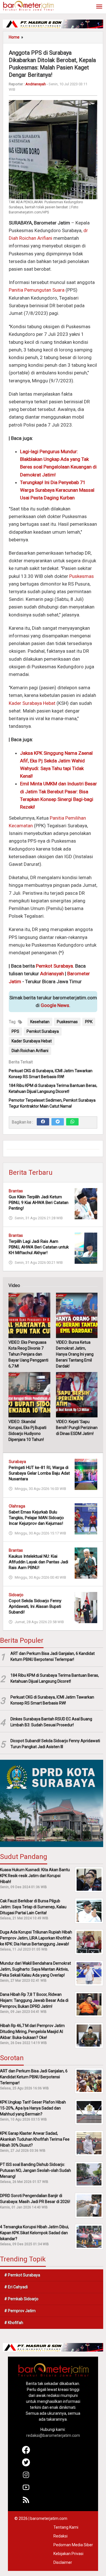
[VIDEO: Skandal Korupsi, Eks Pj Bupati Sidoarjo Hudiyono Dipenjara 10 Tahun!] (29, 1395)
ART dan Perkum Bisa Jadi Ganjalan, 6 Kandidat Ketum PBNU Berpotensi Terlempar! (53, 1656)
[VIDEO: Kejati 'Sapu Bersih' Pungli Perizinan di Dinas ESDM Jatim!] (77, 1395)
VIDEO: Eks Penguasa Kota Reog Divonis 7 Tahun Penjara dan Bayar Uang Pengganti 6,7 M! (28, 1354)
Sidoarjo (16, 1595)
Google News (55, 1005)
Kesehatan (40, 1022)
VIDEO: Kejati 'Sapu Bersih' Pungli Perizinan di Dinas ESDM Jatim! (77, 1428)
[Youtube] (26, 2490)
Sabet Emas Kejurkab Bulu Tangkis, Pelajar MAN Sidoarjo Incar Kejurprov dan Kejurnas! (36, 1518)
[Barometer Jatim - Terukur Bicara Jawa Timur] (28, 5)
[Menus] (99, 7)
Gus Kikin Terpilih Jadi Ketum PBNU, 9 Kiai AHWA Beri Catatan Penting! (39, 1203)
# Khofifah (14, 2323)
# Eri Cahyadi (16, 2287)
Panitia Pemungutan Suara (37, 290)
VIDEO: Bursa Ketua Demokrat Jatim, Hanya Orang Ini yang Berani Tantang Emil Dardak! (75, 1354)
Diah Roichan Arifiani (30, 1051)
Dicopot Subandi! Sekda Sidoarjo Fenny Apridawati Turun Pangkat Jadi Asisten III (55, 1744)
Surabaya (17, 1462)
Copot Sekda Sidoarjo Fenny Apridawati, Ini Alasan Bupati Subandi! (35, 1606)
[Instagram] (26, 2477)
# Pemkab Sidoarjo (21, 2299)
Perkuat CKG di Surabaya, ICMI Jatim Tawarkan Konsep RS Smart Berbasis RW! (52, 1700)
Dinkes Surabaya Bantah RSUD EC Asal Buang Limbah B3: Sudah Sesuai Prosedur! (51, 1722)
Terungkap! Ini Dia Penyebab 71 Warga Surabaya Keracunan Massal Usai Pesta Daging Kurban (57, 490)
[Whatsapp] (72, 1122)
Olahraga (17, 1506)
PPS (15, 1031)
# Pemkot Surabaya (22, 2275)
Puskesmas (82, 576)
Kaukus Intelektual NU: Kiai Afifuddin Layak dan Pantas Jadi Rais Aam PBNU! (38, 1562)
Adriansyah (52, 974)
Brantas (16, 1191)
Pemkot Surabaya (54, 966)
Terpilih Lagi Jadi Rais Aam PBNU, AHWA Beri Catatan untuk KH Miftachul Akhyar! (39, 1247)
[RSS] (26, 2502)
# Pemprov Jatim (20, 2311)
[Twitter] (58, 1122)
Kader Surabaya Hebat (32, 703)
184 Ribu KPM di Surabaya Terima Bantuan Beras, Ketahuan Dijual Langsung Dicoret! (55, 1678)
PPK (89, 1022)
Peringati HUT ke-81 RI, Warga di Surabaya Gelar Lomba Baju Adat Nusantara (39, 1473)
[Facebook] (43, 1122)
